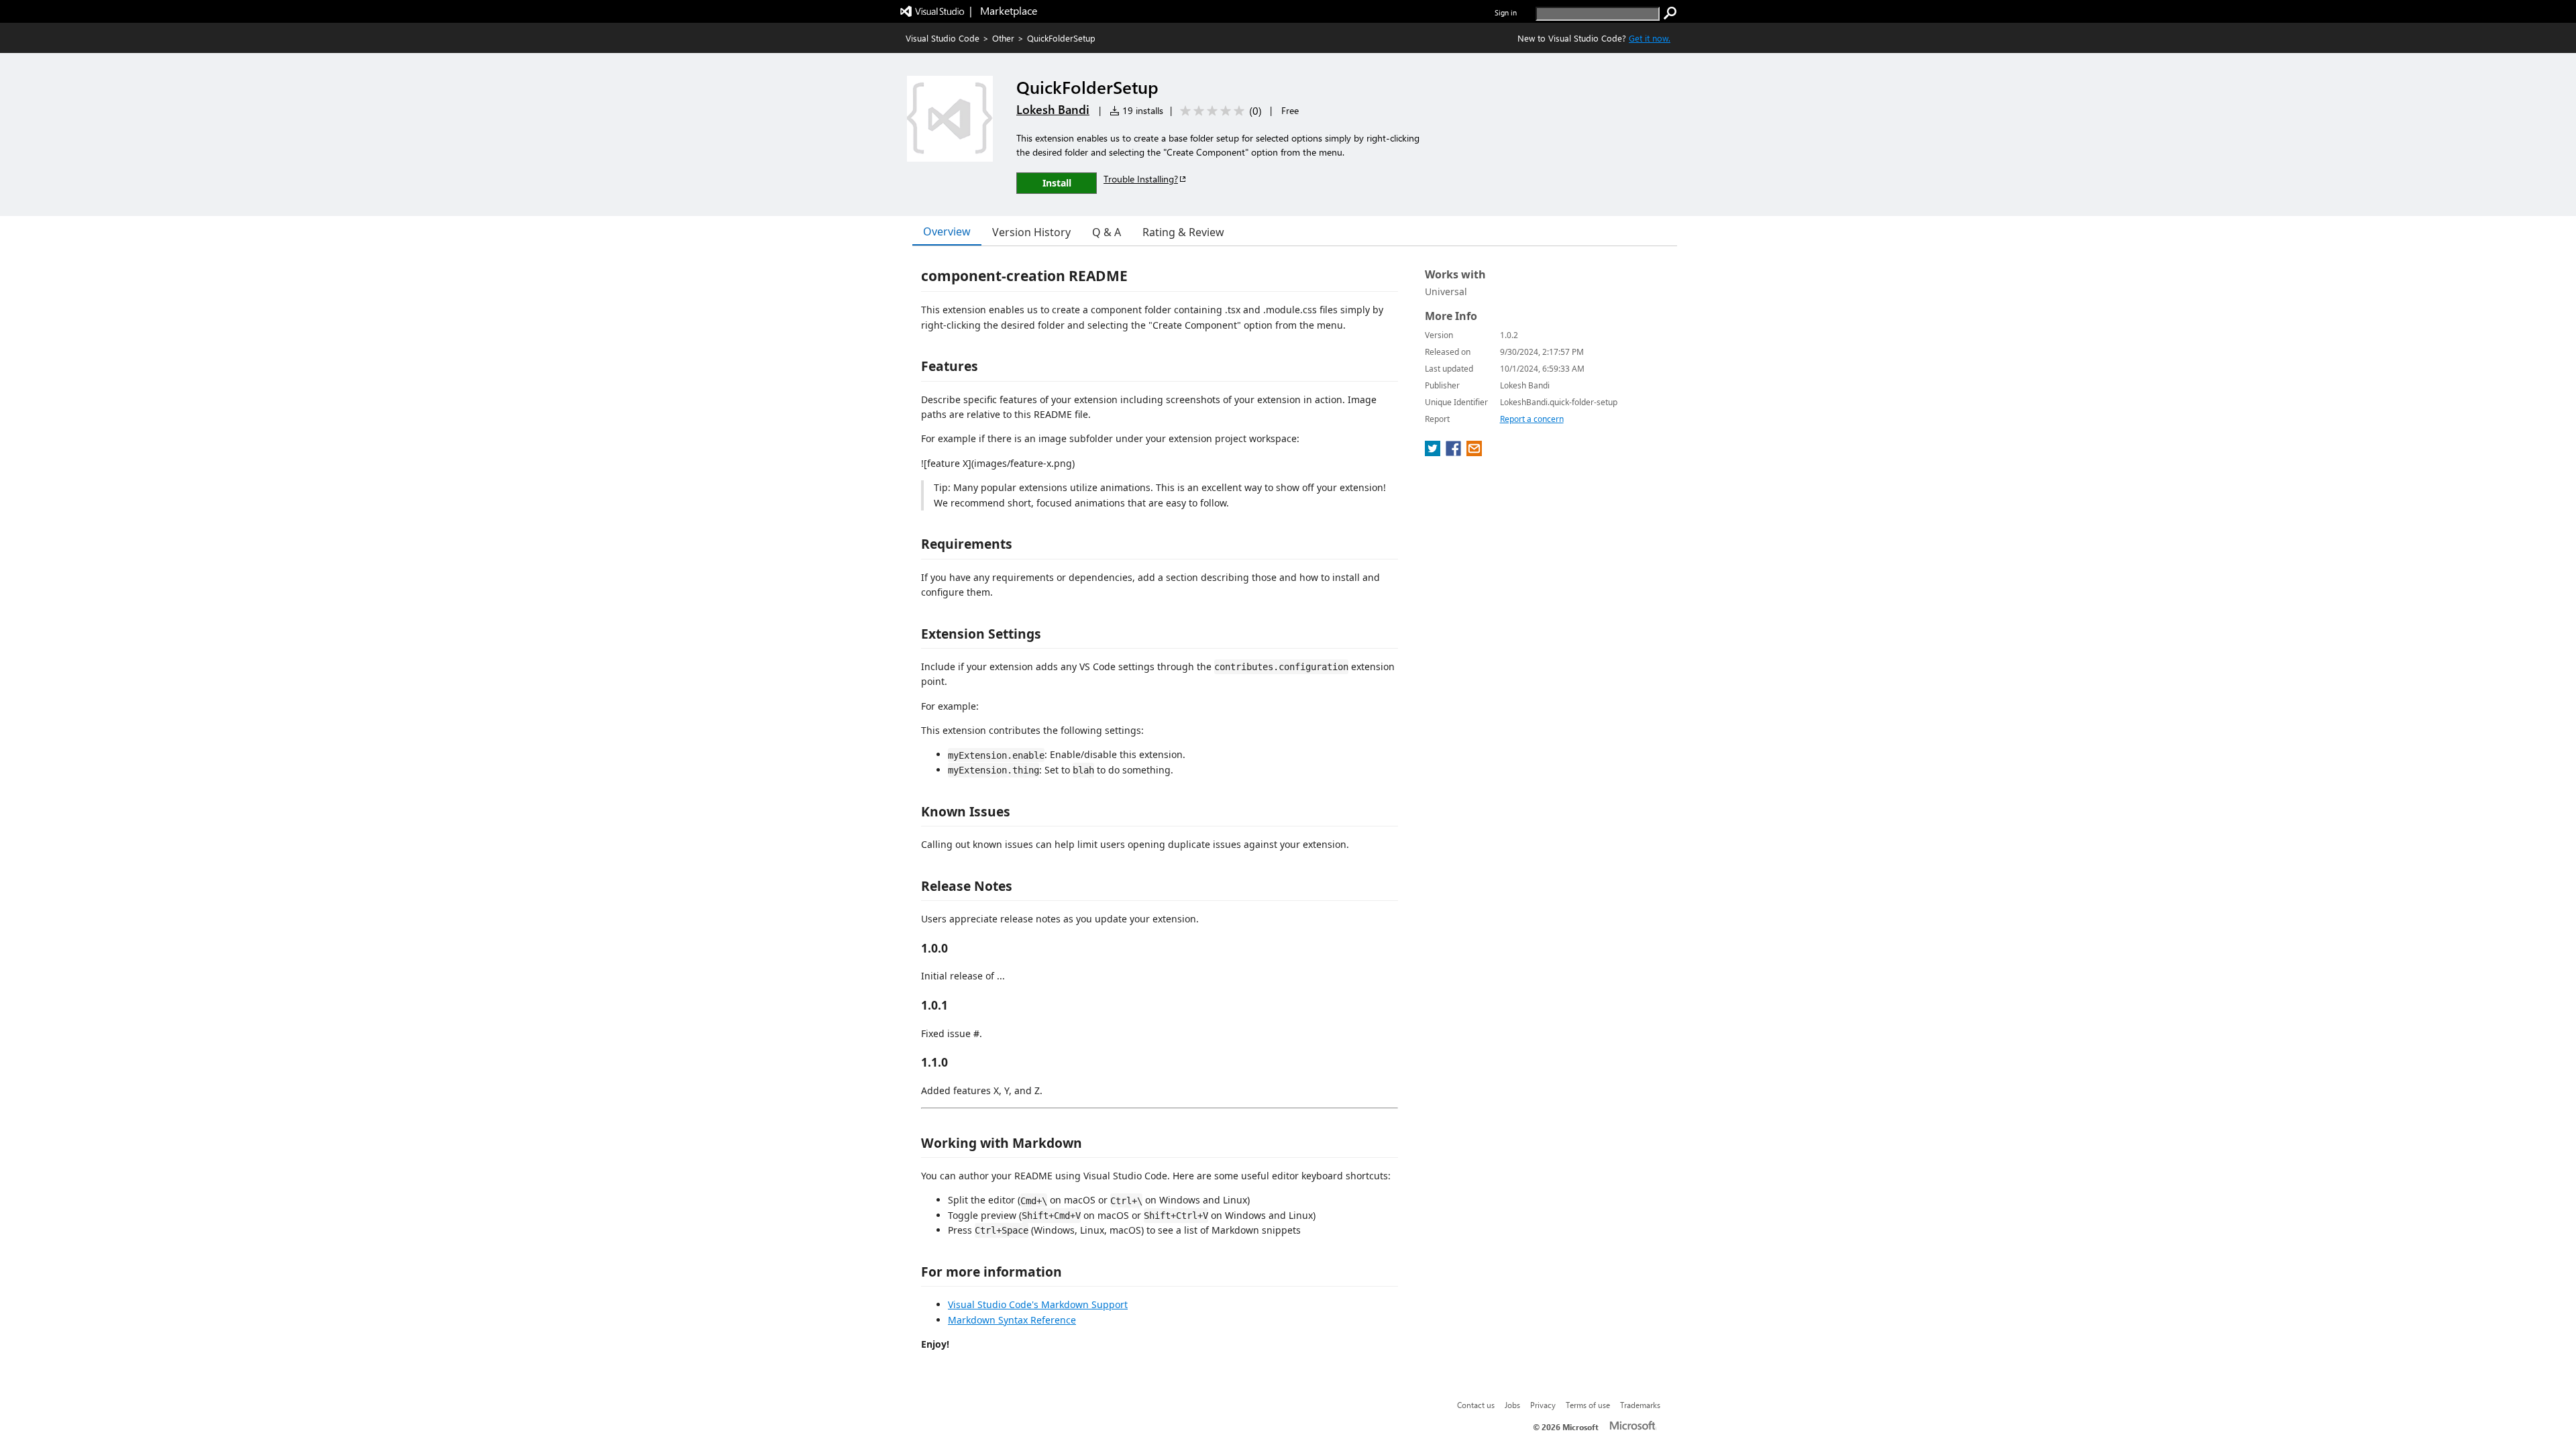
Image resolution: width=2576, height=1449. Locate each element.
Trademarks (1640, 1405)
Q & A (1107, 232)
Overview (947, 231)
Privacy (1543, 1405)
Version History (1031, 232)
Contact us (1476, 1405)
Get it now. (1650, 38)
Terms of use (1588, 1405)
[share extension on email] (1474, 452)
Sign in (1506, 12)
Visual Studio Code (943, 38)
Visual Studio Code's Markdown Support (1038, 1304)
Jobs (1512, 1405)
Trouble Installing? (1141, 179)
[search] (1670, 13)
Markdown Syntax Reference (1012, 1320)
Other (1003, 38)
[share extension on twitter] (1434, 452)
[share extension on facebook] (1455, 452)
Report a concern (1532, 419)
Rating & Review (1183, 232)
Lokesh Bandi (1053, 109)
